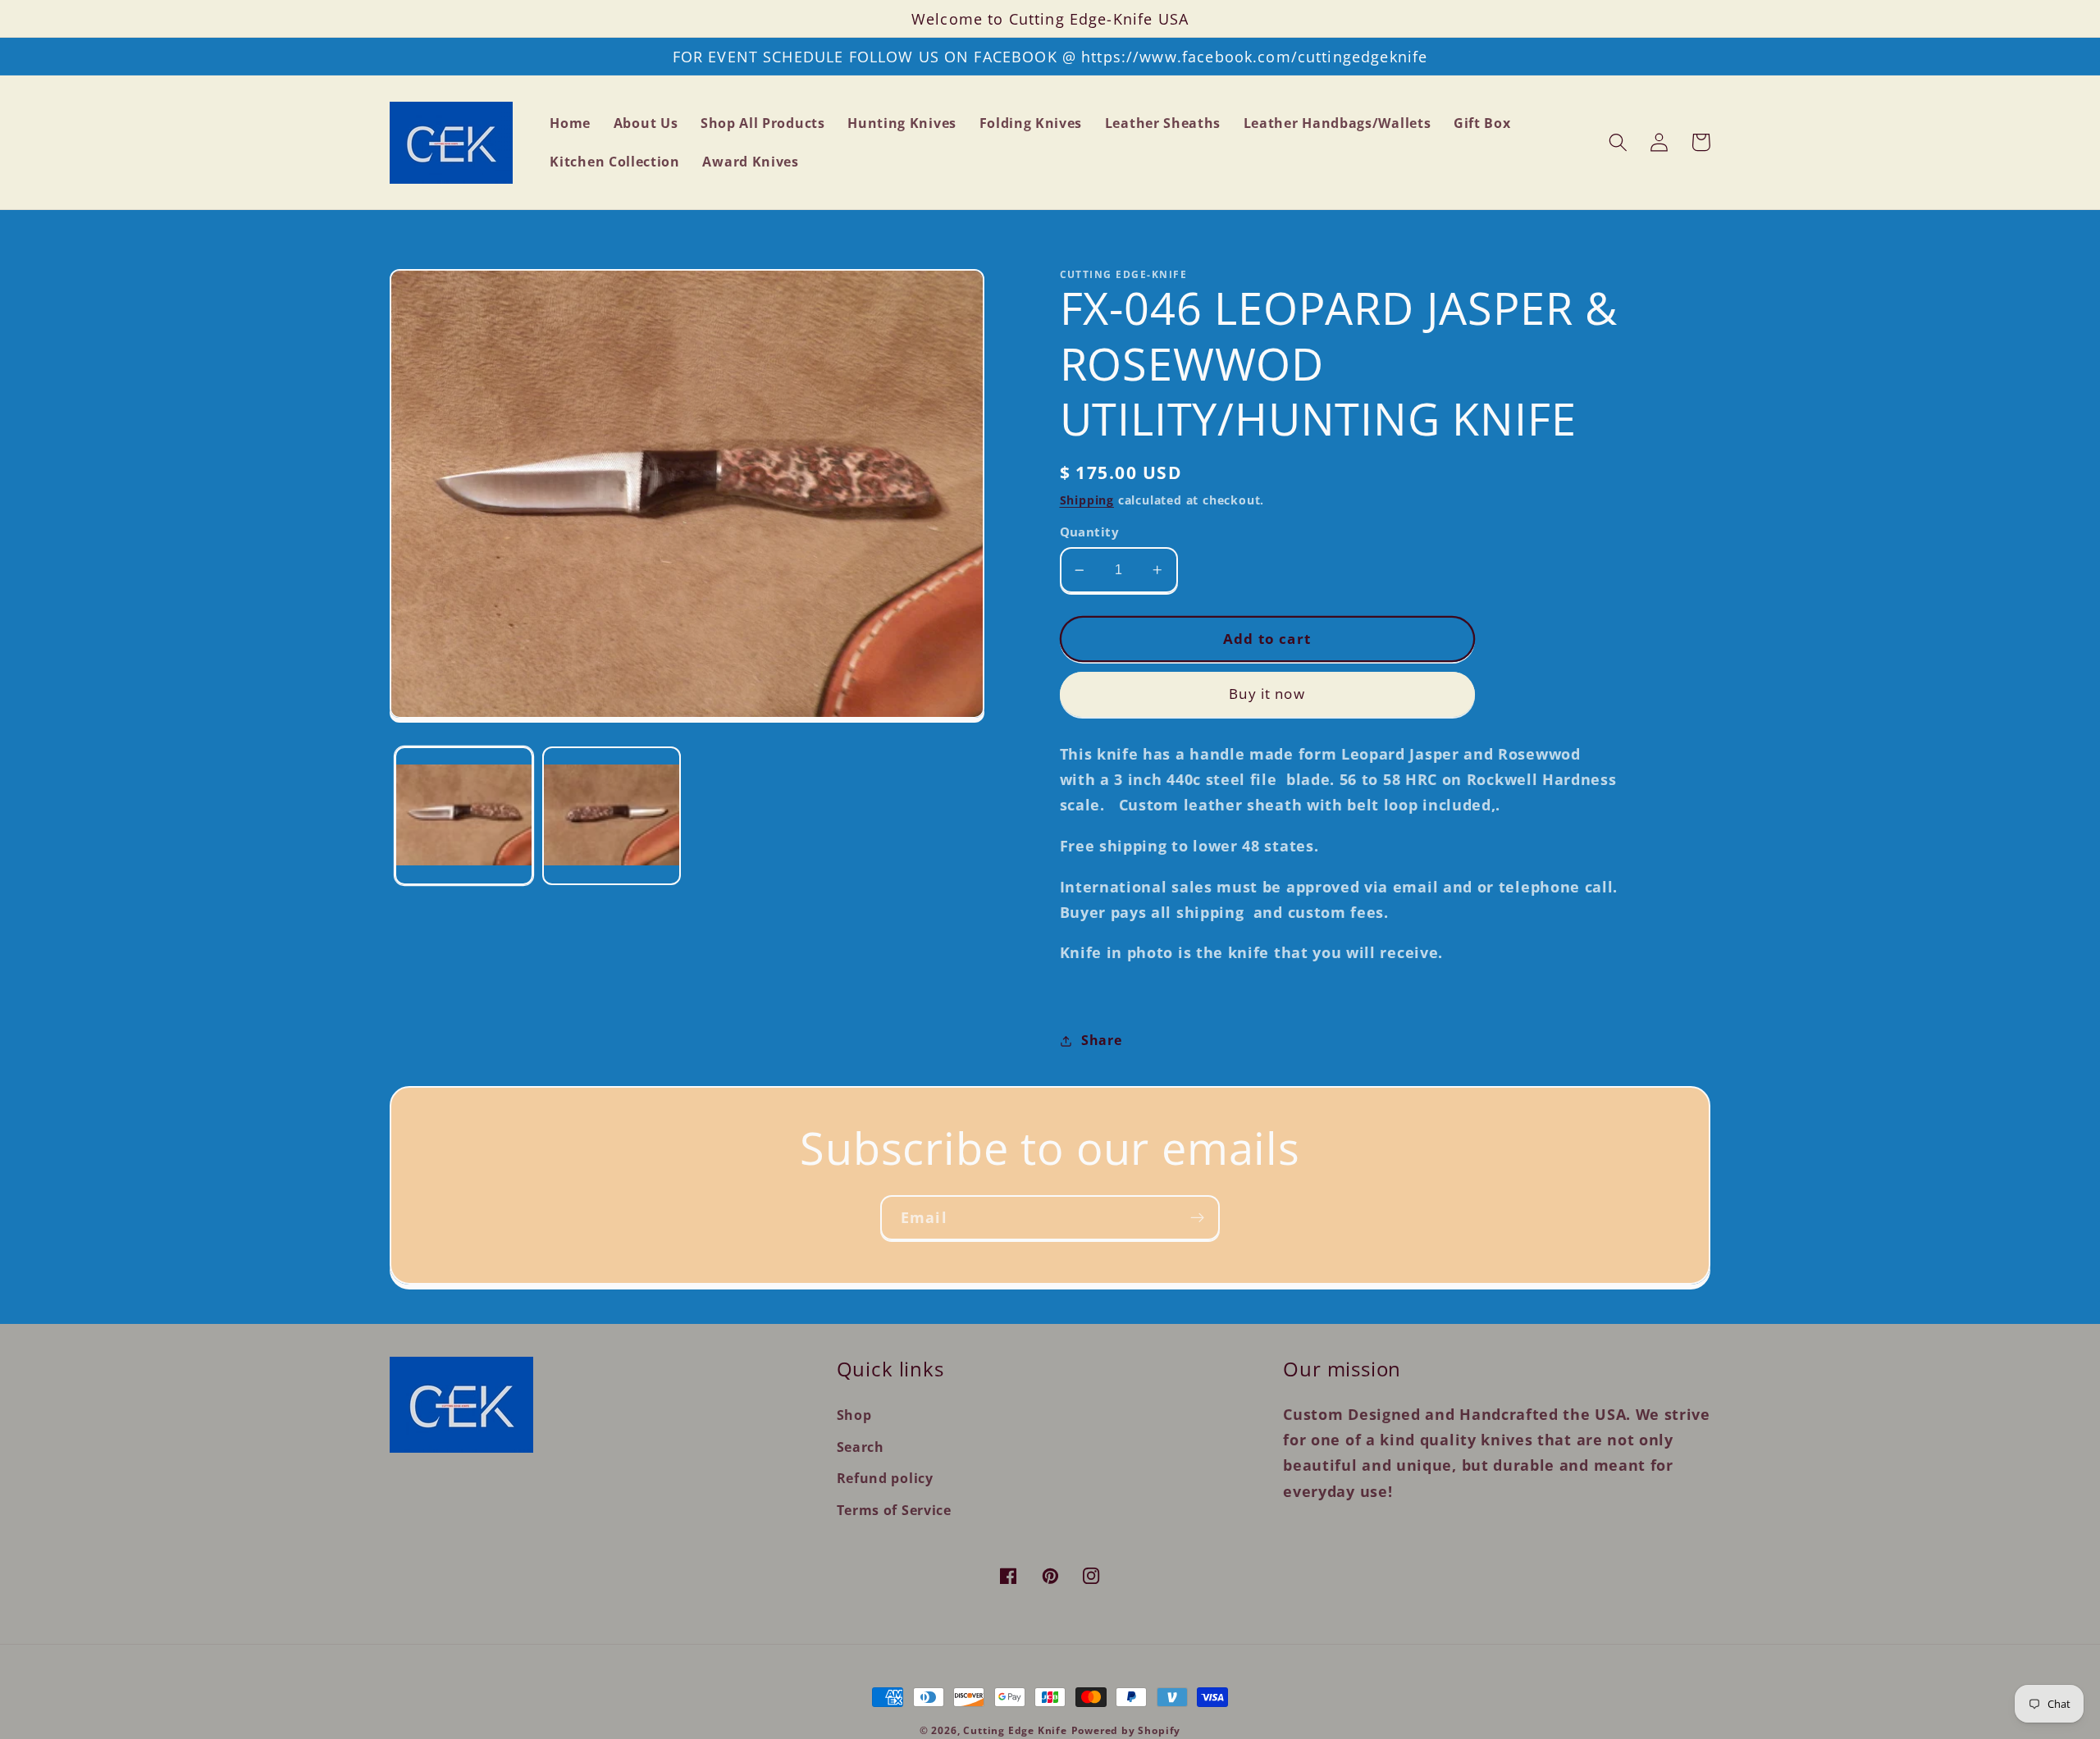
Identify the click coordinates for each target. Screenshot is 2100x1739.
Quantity (1090, 532)
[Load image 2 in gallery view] (612, 816)
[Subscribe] (1197, 1218)
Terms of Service (894, 1510)
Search (861, 1447)
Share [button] (1101, 1040)
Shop (854, 1415)
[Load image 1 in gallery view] (464, 816)
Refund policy (885, 1478)
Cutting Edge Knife (1015, 1730)
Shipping (1087, 500)
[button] (1618, 142)
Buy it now (1267, 694)
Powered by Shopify (1126, 1730)
